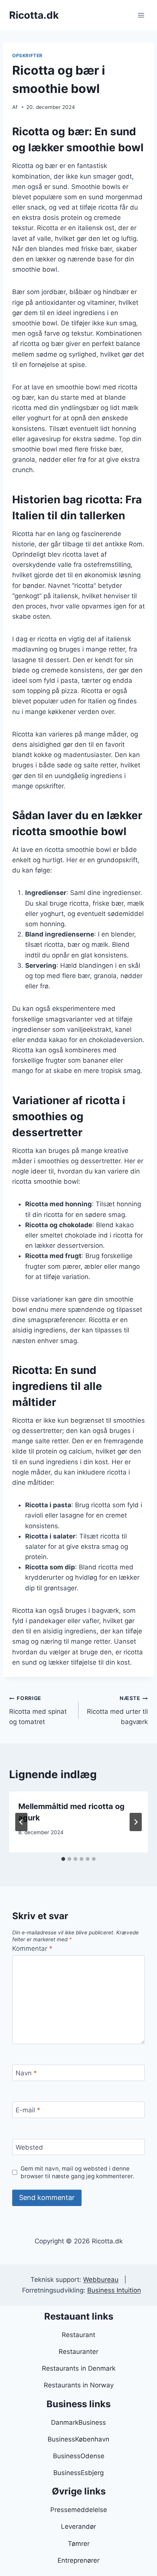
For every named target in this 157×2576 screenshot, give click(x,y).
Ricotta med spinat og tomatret (38, 1710)
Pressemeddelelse (79, 2510)
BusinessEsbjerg (78, 2473)
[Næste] (136, 1822)
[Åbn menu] (141, 15)
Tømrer (79, 2544)
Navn (26, 2073)
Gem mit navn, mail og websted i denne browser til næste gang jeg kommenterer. (77, 2172)
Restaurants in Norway (79, 2385)
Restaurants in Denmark (79, 2368)
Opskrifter (27, 55)
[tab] (63, 1859)
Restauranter (78, 2352)
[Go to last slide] (21, 1822)
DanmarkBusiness (78, 2422)
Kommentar (32, 1948)
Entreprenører (78, 2560)
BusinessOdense (79, 2456)
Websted (29, 2147)
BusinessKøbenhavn (78, 2439)
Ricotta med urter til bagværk (117, 1710)
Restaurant (78, 2335)
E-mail (28, 2110)
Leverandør (78, 2526)
